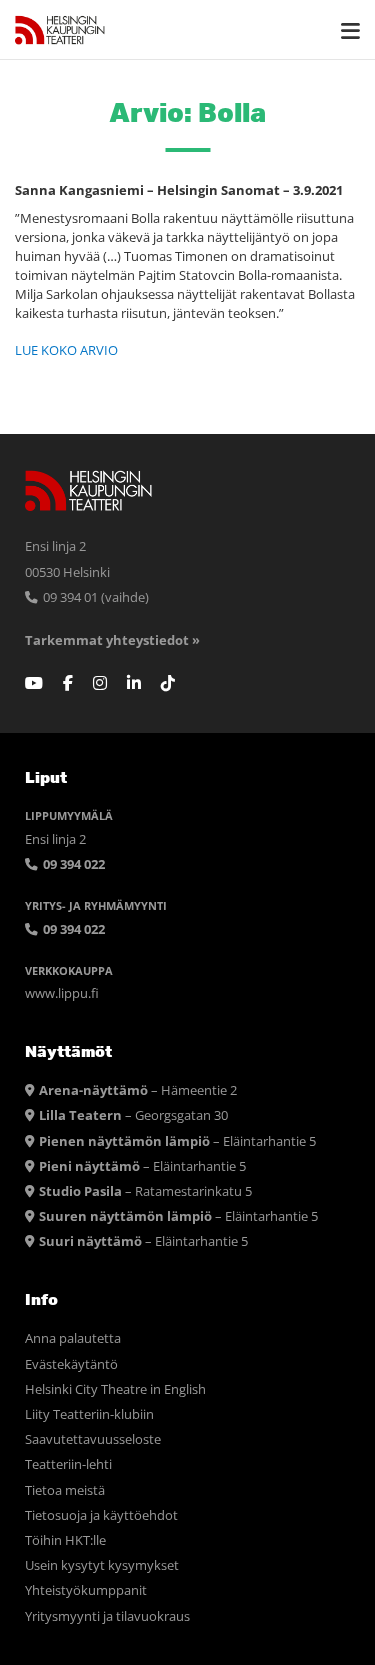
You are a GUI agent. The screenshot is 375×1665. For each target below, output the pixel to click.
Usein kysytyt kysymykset (102, 1565)
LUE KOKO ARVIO (66, 350)
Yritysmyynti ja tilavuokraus (107, 1616)
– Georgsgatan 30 (133, 1115)
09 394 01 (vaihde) (94, 597)
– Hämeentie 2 (138, 1090)
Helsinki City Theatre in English (115, 1389)
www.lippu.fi (62, 993)
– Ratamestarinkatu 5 (145, 1191)
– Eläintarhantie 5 (177, 1141)
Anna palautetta (73, 1338)
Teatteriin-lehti (68, 1464)
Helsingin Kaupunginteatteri (60, 30)
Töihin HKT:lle (65, 1540)
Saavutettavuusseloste (93, 1439)
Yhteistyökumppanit (86, 1590)
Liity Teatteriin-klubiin (89, 1414)
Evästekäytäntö (71, 1364)
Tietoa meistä (65, 1490)
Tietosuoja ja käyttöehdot (101, 1515)
